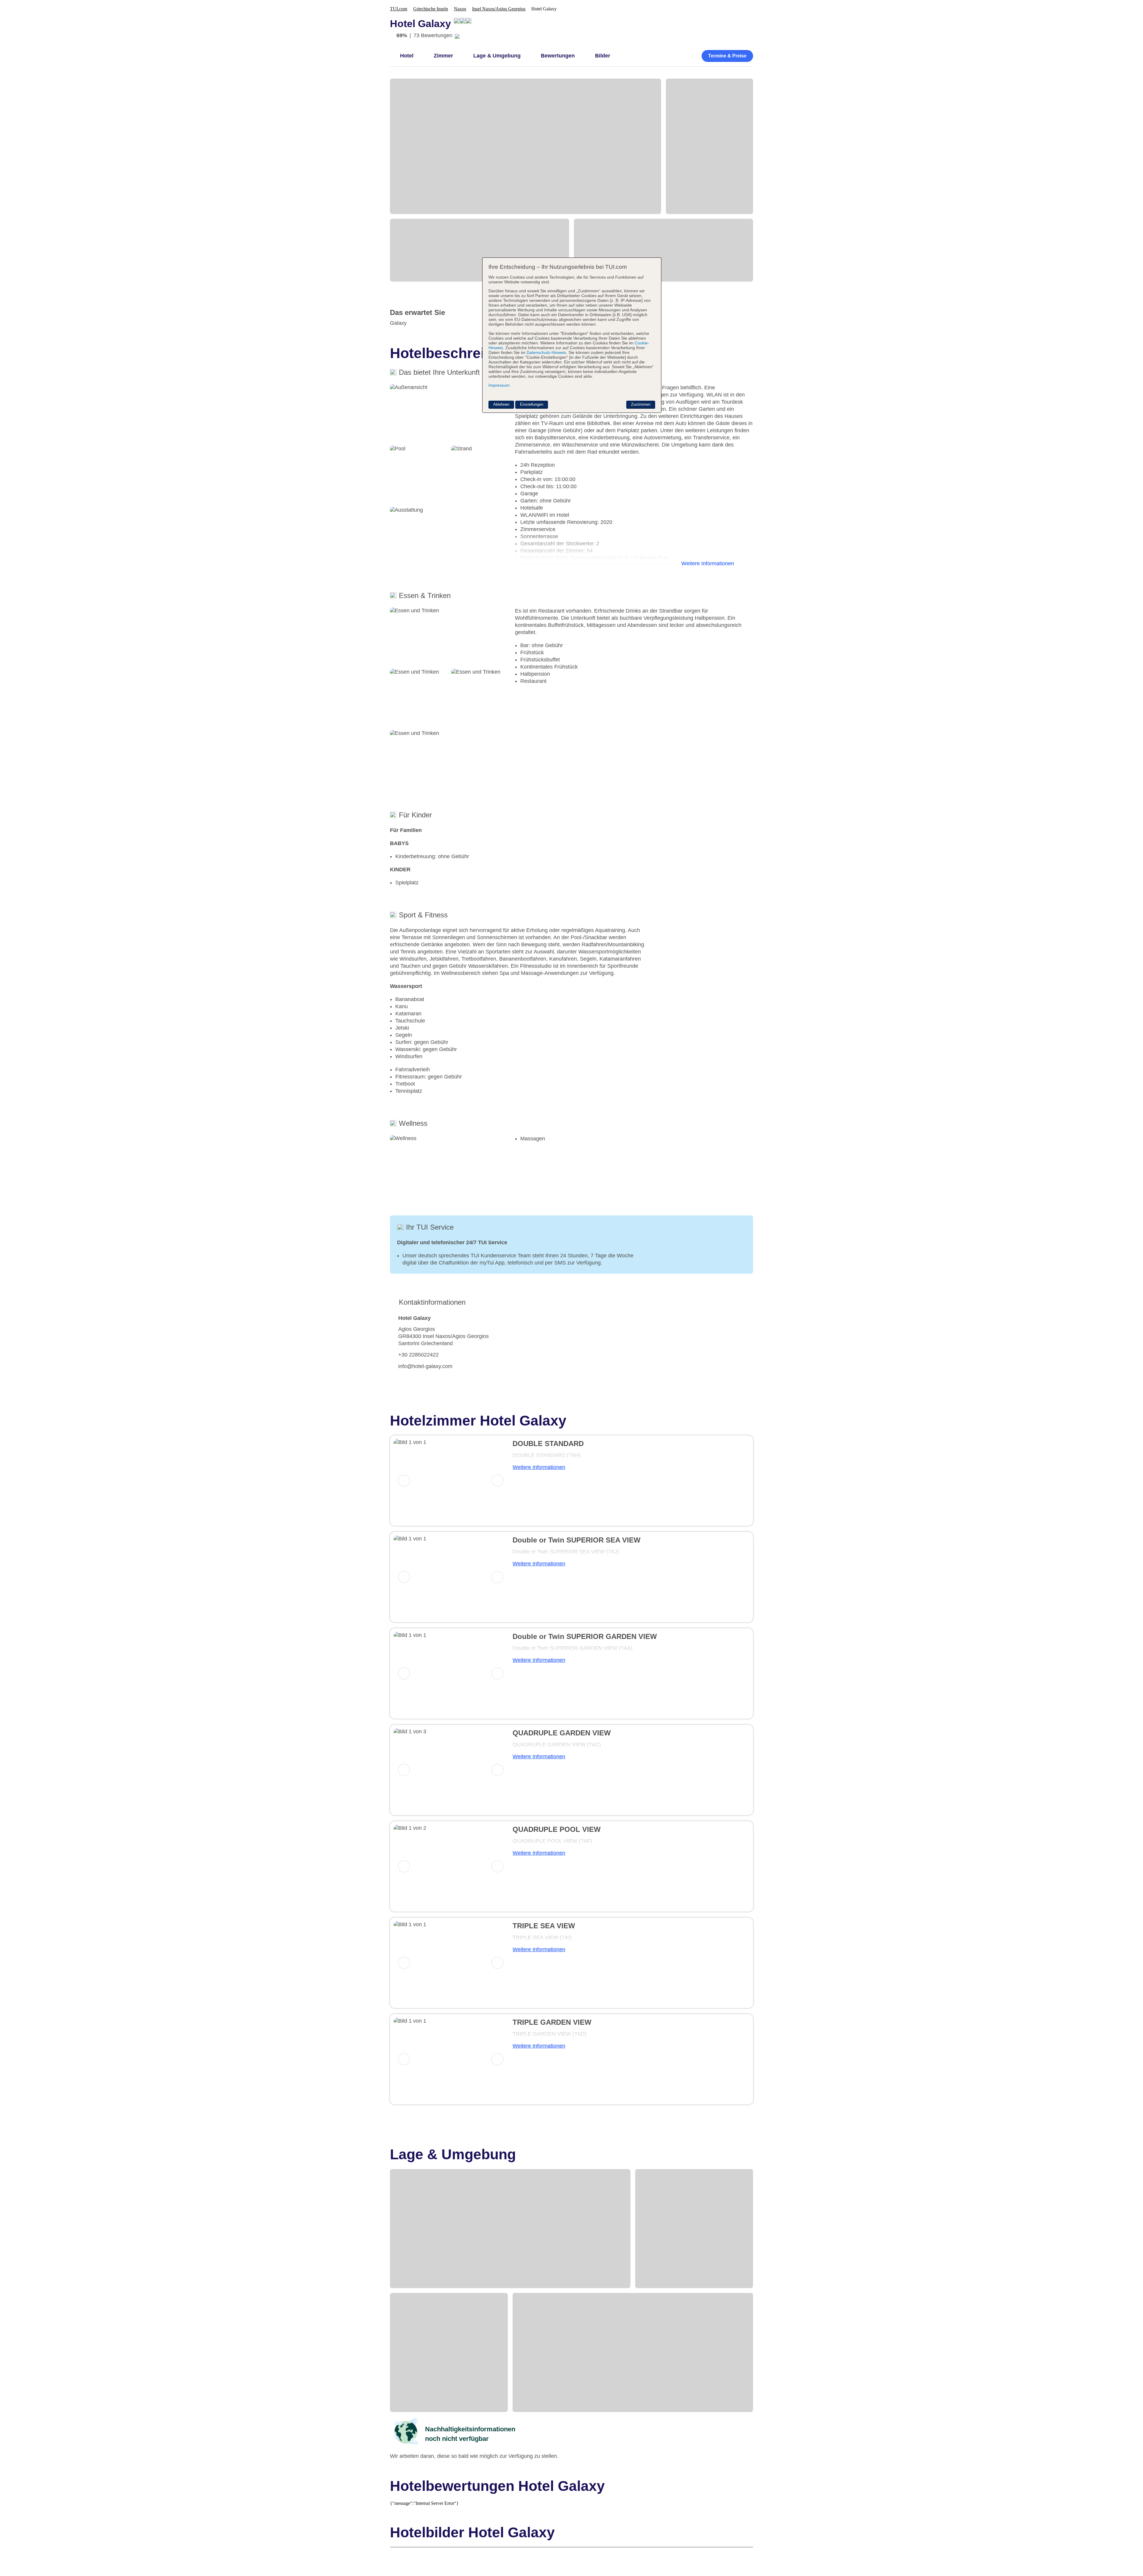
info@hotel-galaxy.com (425, 1366)
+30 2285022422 (419, 1355)
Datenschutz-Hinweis (546, 352)
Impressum (499, 385)
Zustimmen (641, 404)
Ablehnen (501, 404)
